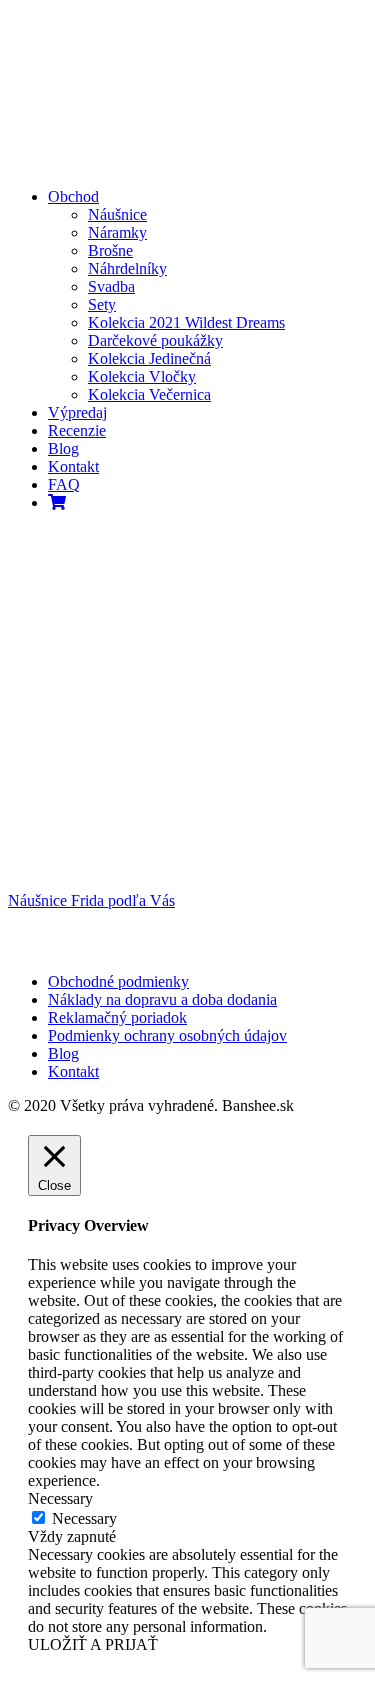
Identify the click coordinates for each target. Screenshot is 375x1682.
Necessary (84, 1518)
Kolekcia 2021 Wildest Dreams (186, 322)
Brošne (110, 250)
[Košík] (57, 502)
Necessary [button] (60, 1498)
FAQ (64, 484)
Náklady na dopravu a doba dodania (162, 999)
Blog (63, 448)
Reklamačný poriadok (117, 1017)
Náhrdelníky (127, 268)
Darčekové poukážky (155, 340)
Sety (102, 304)
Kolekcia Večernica (149, 394)
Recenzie (77, 430)
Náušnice (117, 214)
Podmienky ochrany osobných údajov (167, 1035)
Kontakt (73, 466)
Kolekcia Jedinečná (149, 358)
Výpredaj (77, 412)
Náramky (117, 232)
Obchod (73, 196)
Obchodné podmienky (118, 981)
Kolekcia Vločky (142, 376)
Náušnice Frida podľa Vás (91, 900)
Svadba (111, 286)
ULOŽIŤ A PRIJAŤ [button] (93, 1644)
